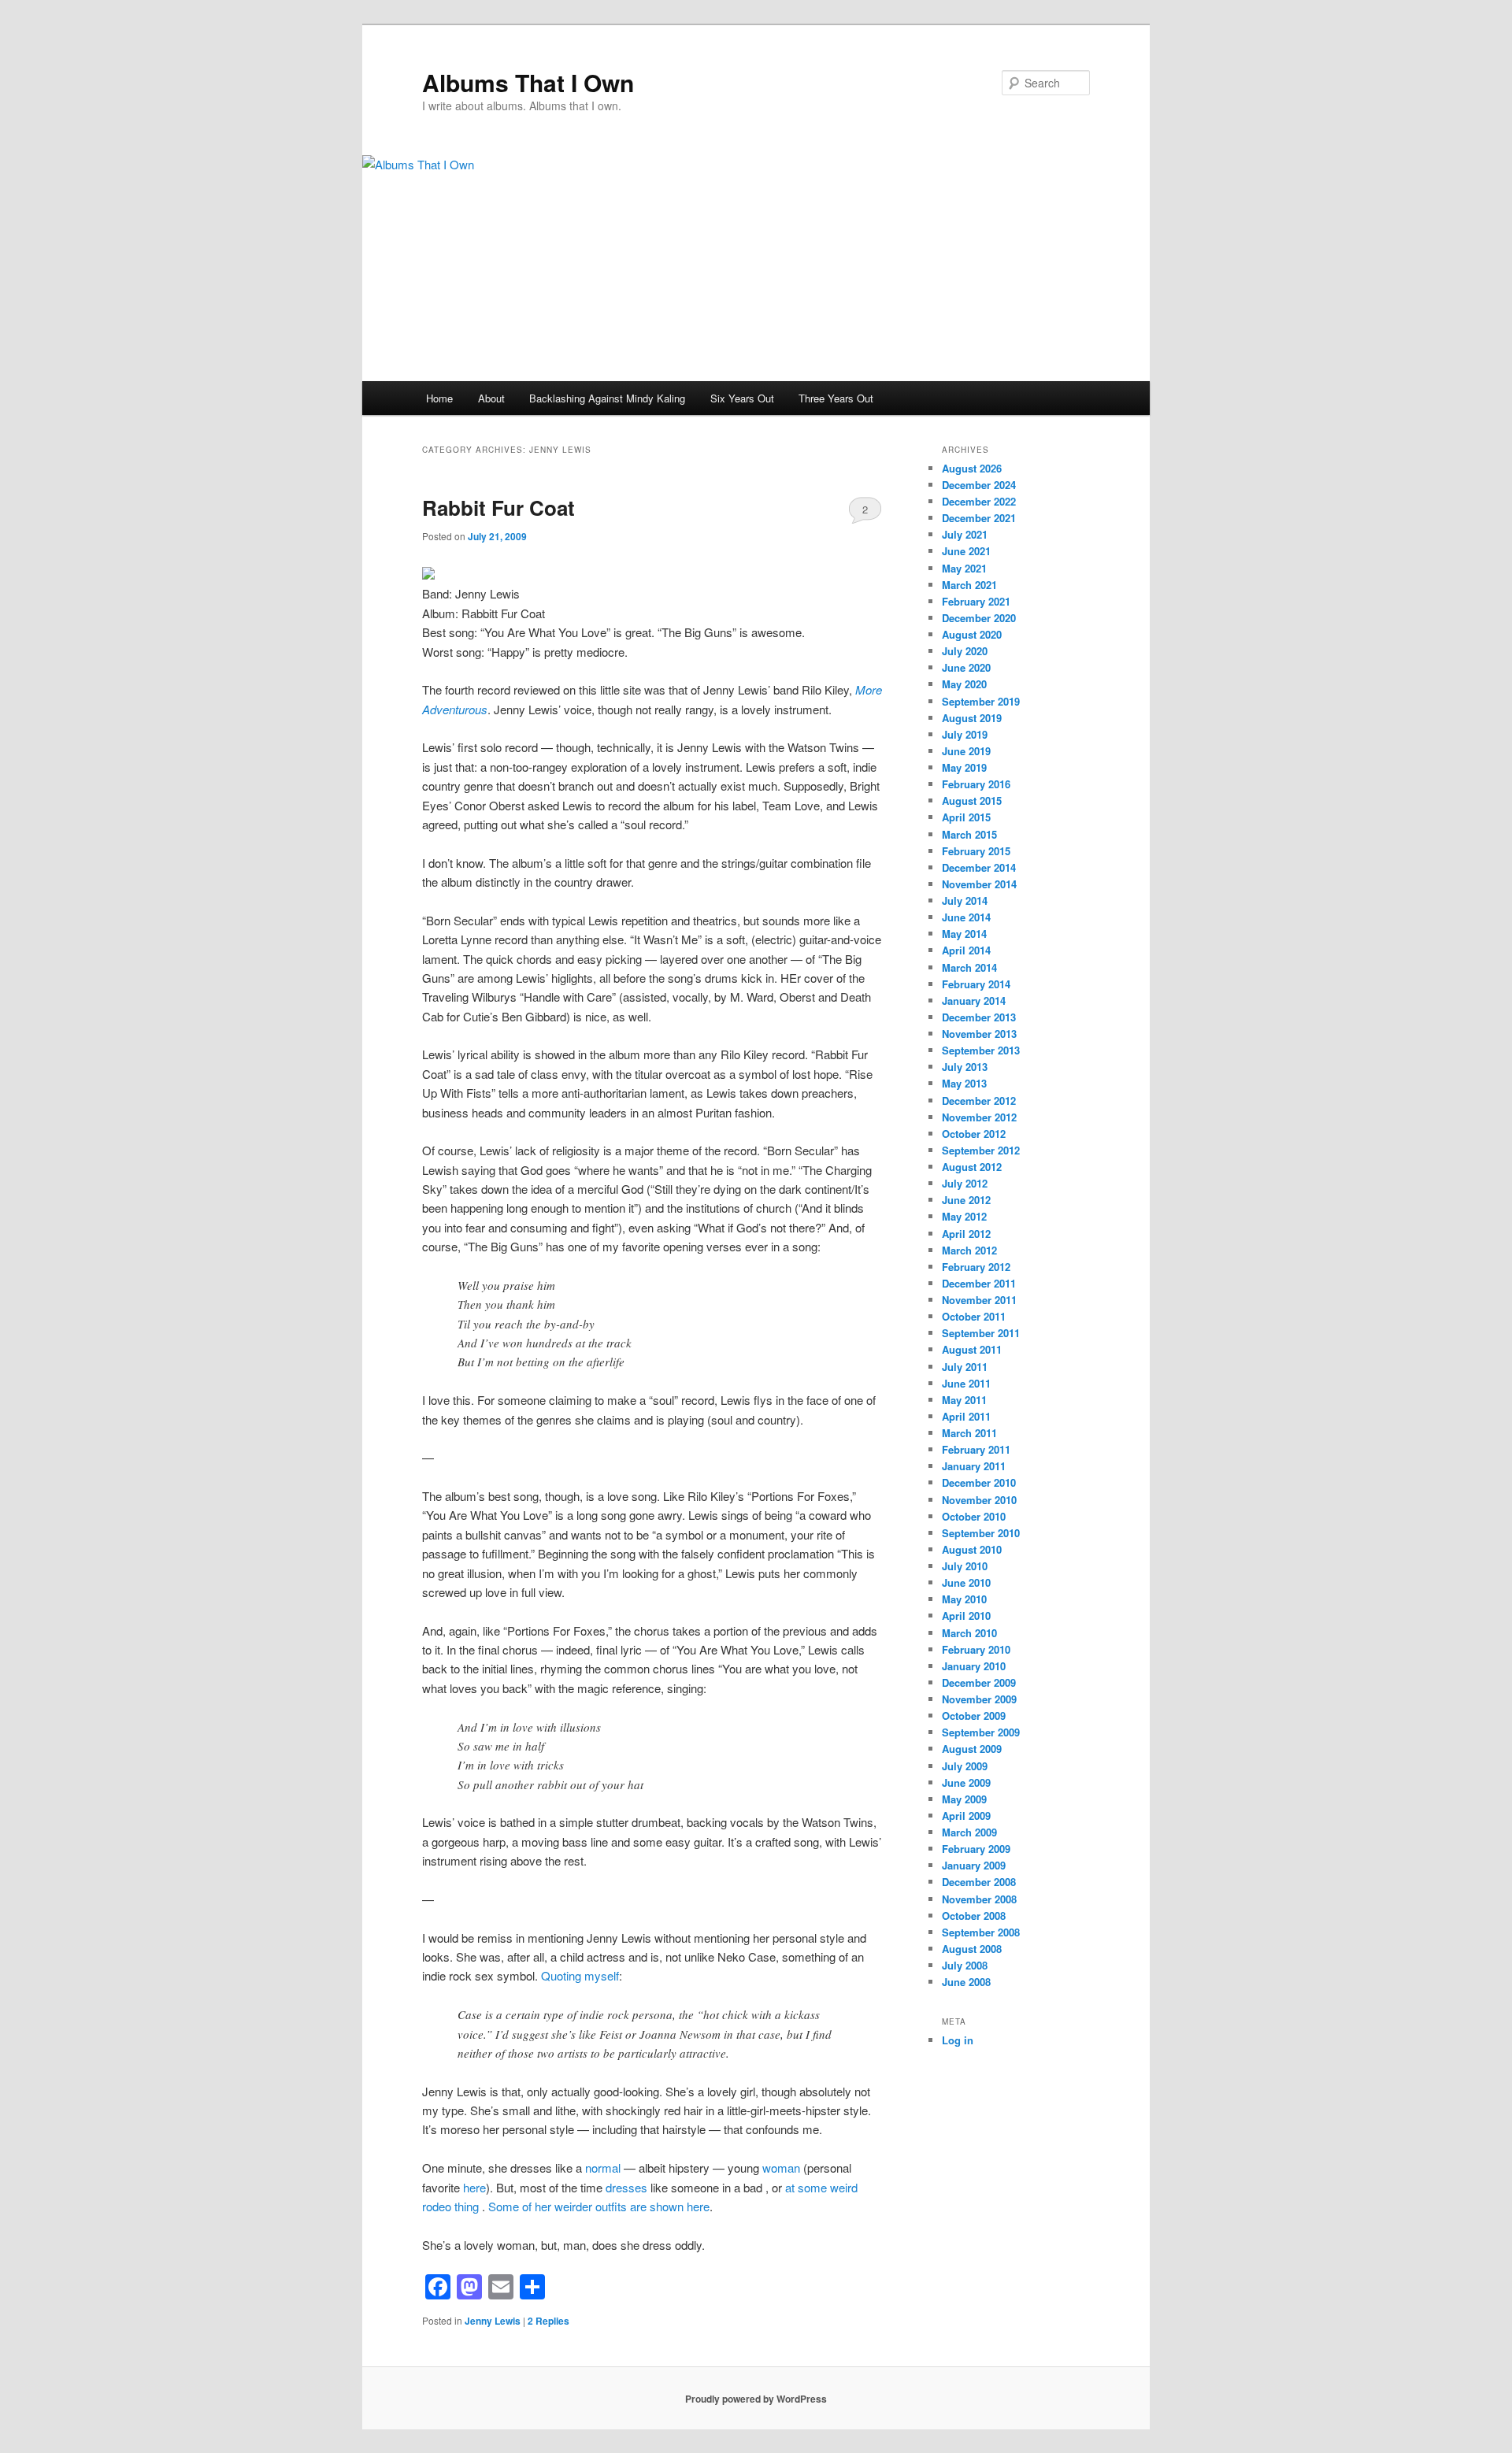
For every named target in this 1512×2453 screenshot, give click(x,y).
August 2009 (972, 1749)
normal (603, 2168)
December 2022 (979, 501)
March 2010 (969, 1633)
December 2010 (979, 1482)
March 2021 (969, 585)
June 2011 (966, 1383)
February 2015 (976, 851)
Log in (958, 2040)
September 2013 (981, 1050)
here (474, 2187)
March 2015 (969, 834)
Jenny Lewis (493, 2321)
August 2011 (972, 1349)
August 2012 (972, 1167)
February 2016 (976, 784)
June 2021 (966, 551)
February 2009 (976, 1849)
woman (781, 2168)
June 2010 (966, 1582)
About (491, 398)
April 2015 (966, 817)
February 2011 (976, 1449)
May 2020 (964, 684)
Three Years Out (836, 398)
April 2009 (966, 1816)
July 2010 (965, 1566)
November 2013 (979, 1034)
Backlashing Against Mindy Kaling (607, 398)
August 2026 (972, 468)
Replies (548, 2321)
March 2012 (969, 1250)
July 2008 (965, 1965)
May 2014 (964, 934)
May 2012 (964, 1216)
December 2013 (979, 1017)
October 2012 (974, 1134)
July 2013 (965, 1067)
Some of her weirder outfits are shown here (599, 2206)
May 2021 (964, 568)
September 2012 (981, 1150)
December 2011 (979, 1283)
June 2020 (966, 667)
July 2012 (965, 1183)
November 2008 (979, 1899)
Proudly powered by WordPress (756, 2399)
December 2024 (979, 485)
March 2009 (969, 1832)
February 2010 (976, 1649)
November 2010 (979, 1500)
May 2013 (964, 1083)
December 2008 (979, 1882)
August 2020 (972, 634)
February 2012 (976, 1267)
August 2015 (972, 800)
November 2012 (979, 1117)
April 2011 (966, 1416)
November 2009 (979, 1699)
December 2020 (979, 618)
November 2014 (979, 884)
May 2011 (964, 1400)
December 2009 (979, 1682)
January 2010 (974, 1666)
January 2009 (974, 1865)
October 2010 (974, 1516)
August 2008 (972, 1949)
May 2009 (964, 1799)
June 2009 (966, 1782)
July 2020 (965, 651)
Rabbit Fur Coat (498, 508)
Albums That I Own (528, 82)
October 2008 (974, 1916)
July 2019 (965, 734)
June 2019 (966, 751)
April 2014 (966, 950)
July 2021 (965, 534)
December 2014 (979, 867)
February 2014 (976, 984)
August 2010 (972, 1549)
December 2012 (979, 1101)
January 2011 (974, 1466)
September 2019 (981, 701)
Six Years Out (742, 398)
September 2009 (981, 1732)
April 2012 (966, 1234)
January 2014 (974, 1000)
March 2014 (969, 967)
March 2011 (969, 1433)
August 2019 (972, 718)
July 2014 (965, 900)
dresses (626, 2187)
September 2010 (981, 1533)
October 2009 (974, 1716)
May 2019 (964, 767)
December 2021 (979, 518)
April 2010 (966, 1616)
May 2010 (964, 1599)
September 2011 (981, 1333)
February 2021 (976, 601)
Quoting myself (580, 1975)
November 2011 (979, 1300)
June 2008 (966, 1982)
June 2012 (966, 1200)
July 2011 (965, 1367)
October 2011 (974, 1316)
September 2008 (981, 1932)
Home (439, 398)
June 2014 (966, 917)
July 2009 (965, 1766)
